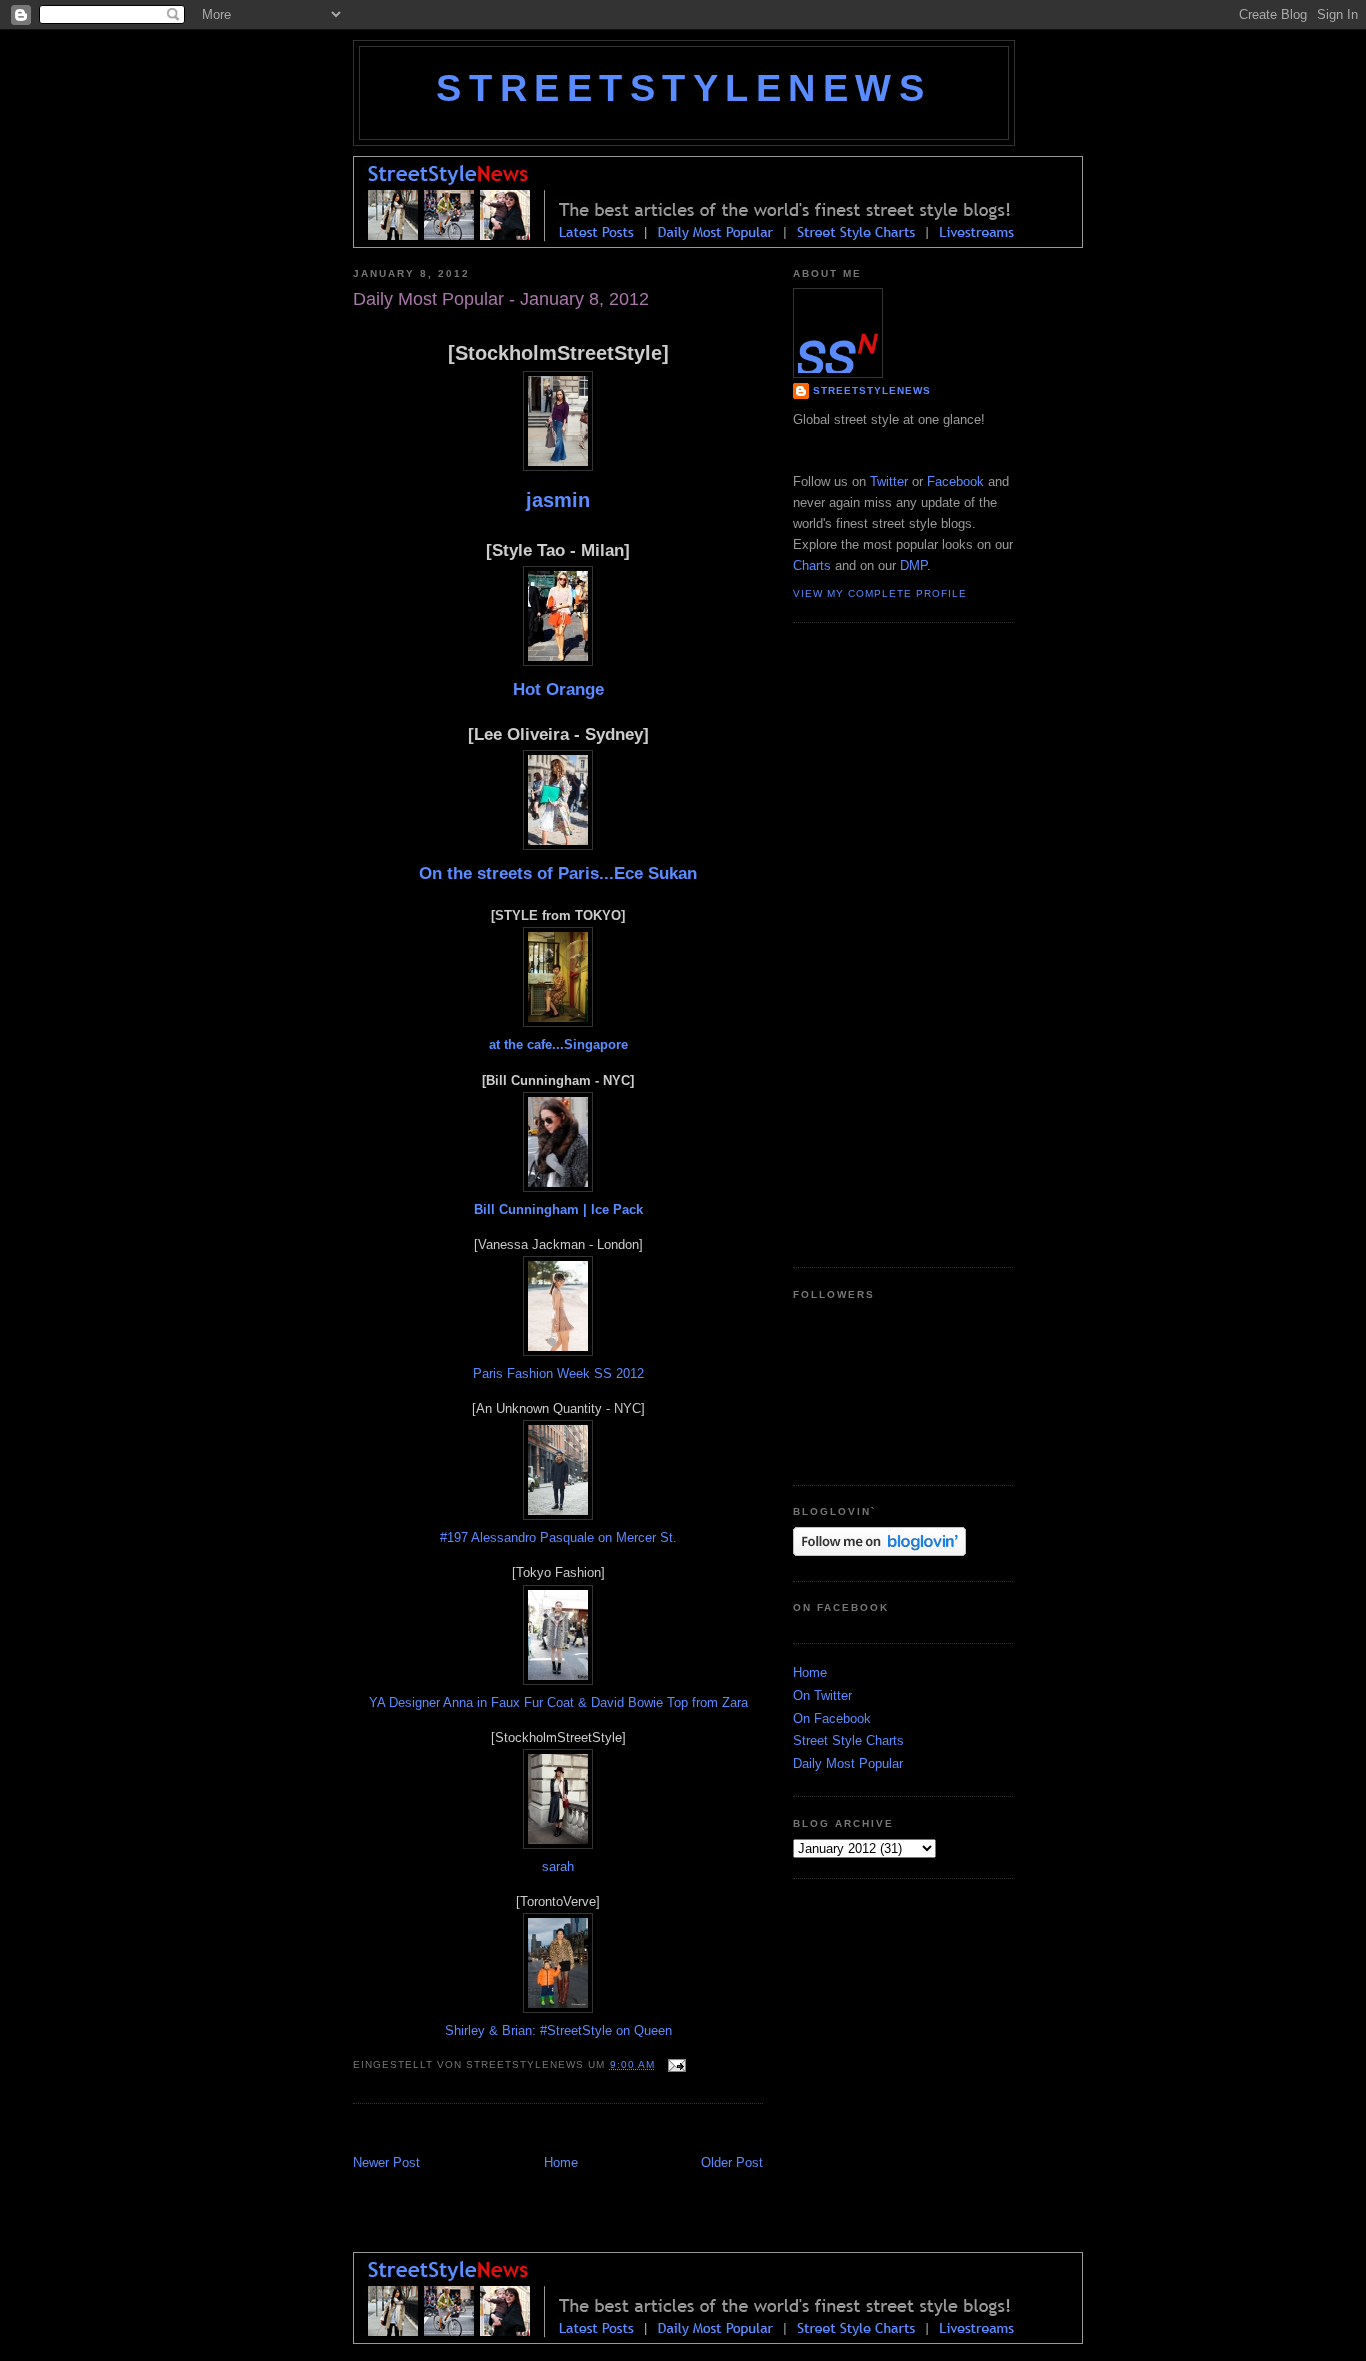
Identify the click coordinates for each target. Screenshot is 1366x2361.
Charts (812, 565)
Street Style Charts (848, 1740)
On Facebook (832, 1718)
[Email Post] (674, 2064)
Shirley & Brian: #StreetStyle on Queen (558, 2030)
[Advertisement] (587, 2131)
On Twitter (822, 1695)
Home (561, 2162)
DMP (913, 565)
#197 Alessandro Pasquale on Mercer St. (558, 1537)
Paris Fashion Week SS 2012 (558, 1373)
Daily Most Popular (848, 1763)
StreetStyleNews (683, 88)
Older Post (732, 2162)
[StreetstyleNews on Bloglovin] (879, 1551)
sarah (558, 1866)
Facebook (955, 481)
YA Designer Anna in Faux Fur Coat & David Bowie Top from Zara (558, 1702)
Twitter (889, 481)
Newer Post (386, 2162)
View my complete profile (880, 593)
